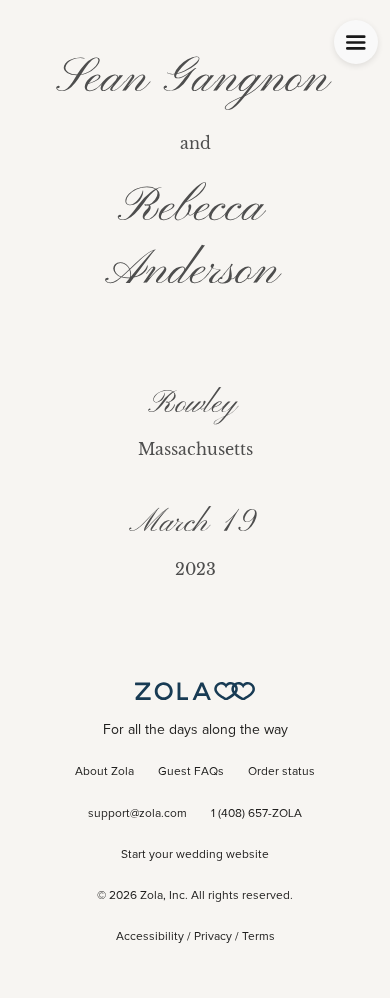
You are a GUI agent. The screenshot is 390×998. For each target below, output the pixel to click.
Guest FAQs (191, 772)
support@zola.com (137, 814)
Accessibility (150, 937)
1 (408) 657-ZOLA (256, 814)
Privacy (213, 937)
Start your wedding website (195, 855)
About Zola (104, 772)
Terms (258, 937)
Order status (281, 772)
